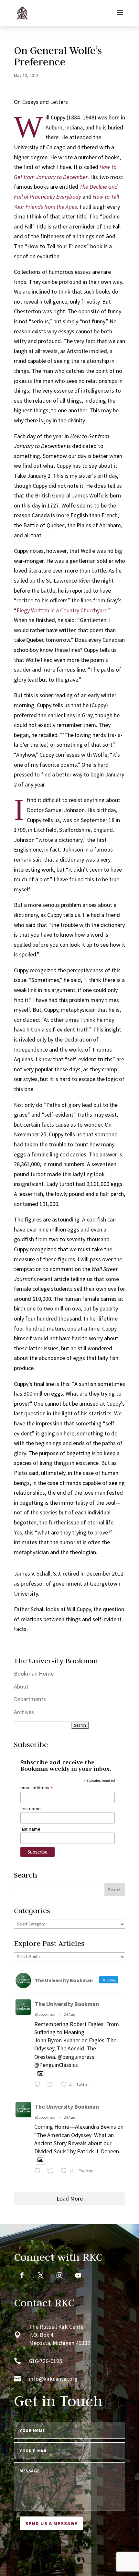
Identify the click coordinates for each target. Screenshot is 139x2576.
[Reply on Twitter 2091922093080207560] (39, 2085)
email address (37, 1788)
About (21, 1686)
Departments (30, 1699)
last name (30, 1829)
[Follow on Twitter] (41, 2275)
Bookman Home (34, 1673)
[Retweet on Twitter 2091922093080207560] (52, 2085)
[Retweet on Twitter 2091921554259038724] (52, 2172)
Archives (24, 1712)
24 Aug (69, 2014)
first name (31, 1809)
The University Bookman (67, 2004)
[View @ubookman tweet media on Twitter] (40, 2074)
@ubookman (46, 2014)
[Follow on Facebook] (22, 2275)
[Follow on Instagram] (59, 2275)
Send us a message (51, 2523)
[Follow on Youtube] (78, 2275)
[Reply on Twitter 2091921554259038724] (39, 2172)
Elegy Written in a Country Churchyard (62, 610)
